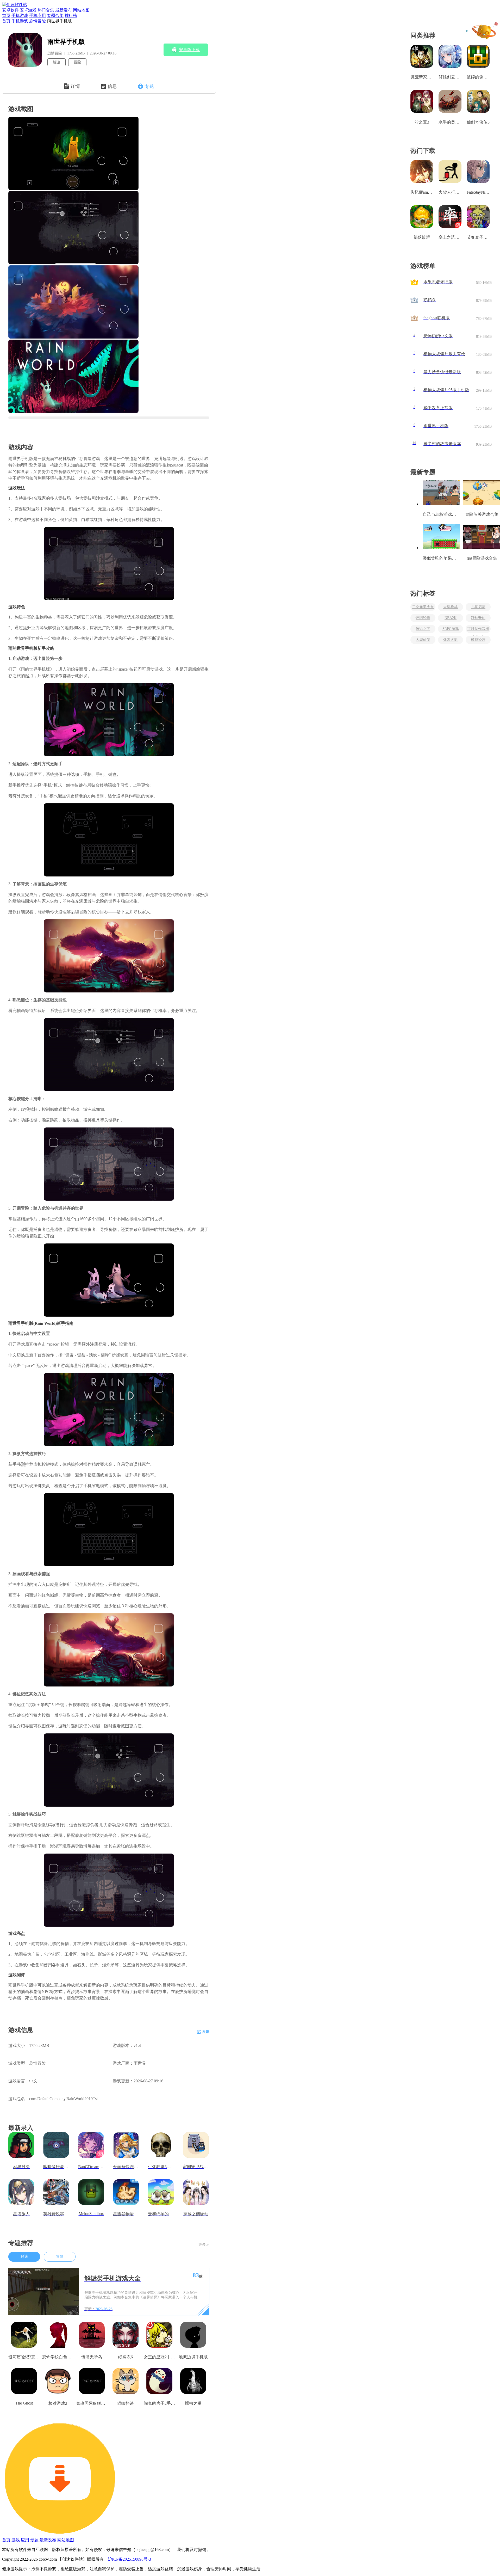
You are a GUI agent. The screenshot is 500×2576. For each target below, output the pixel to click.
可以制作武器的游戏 (478, 630)
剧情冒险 (37, 21)
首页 (6, 16)
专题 (149, 86)
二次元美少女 (423, 607)
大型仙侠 (423, 640)
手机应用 (37, 16)
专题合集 (55, 16)
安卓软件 (10, 10)
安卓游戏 (28, 10)
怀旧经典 (423, 618)
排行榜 (71, 16)
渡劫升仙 (478, 618)
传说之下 (423, 629)
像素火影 (451, 640)
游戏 (16, 2540)
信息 (112, 86)
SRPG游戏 (451, 629)
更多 (202, 2245)
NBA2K (451, 618)
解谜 (57, 62)
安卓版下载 (189, 50)
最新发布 (64, 10)
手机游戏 (20, 16)
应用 (25, 2540)
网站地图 (81, 10)
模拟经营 (478, 640)
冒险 (77, 62)
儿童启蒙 (478, 607)
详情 (75, 86)
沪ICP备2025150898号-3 (129, 2559)
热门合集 (46, 10)
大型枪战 (451, 607)
